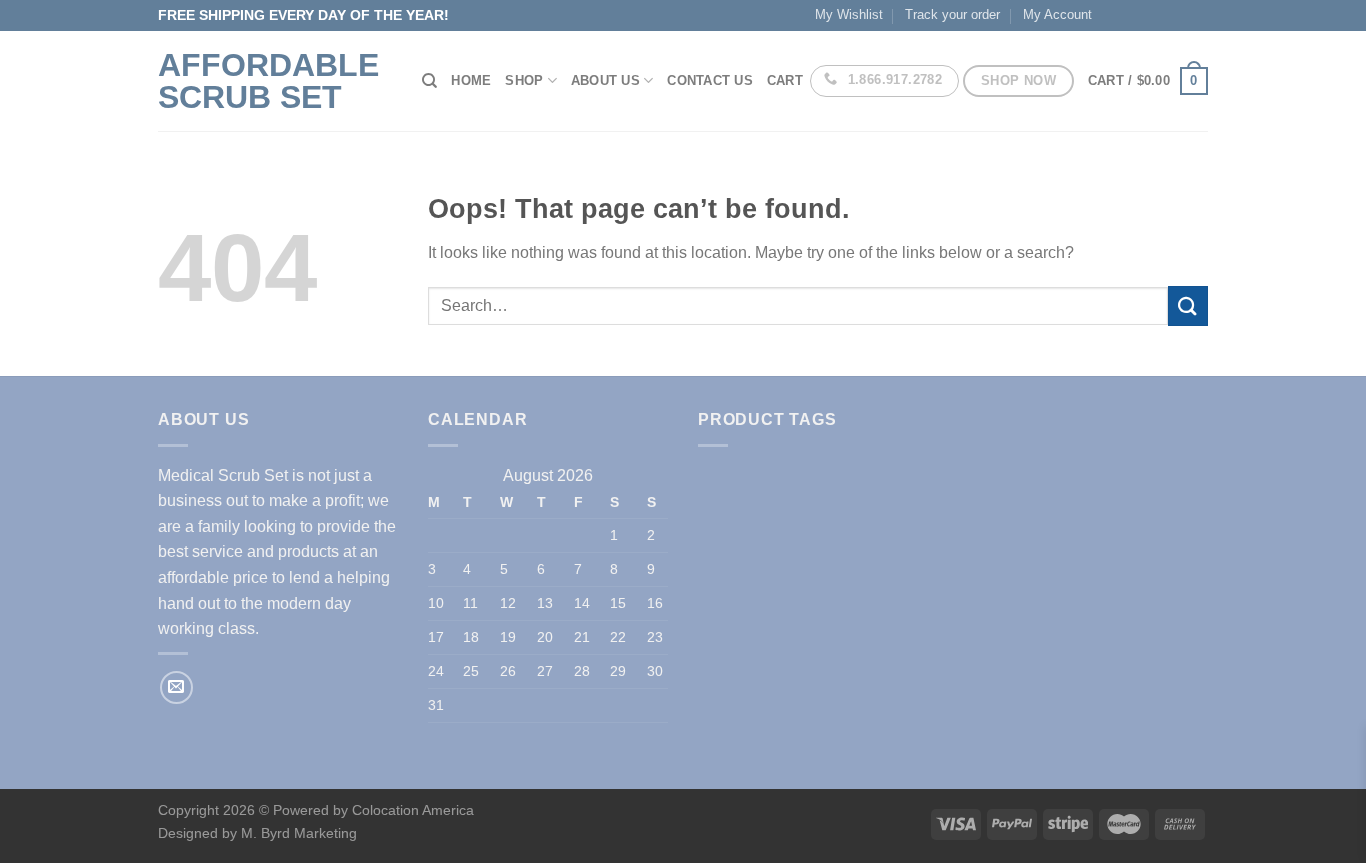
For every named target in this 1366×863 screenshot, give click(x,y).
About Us (605, 80)
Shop (524, 80)
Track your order (952, 14)
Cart (785, 80)
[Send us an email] (176, 687)
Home (471, 80)
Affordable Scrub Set (268, 81)
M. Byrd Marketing (297, 833)
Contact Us (710, 80)
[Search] (429, 81)
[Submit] (1188, 305)
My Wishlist (849, 14)
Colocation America (413, 810)
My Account (1057, 14)
